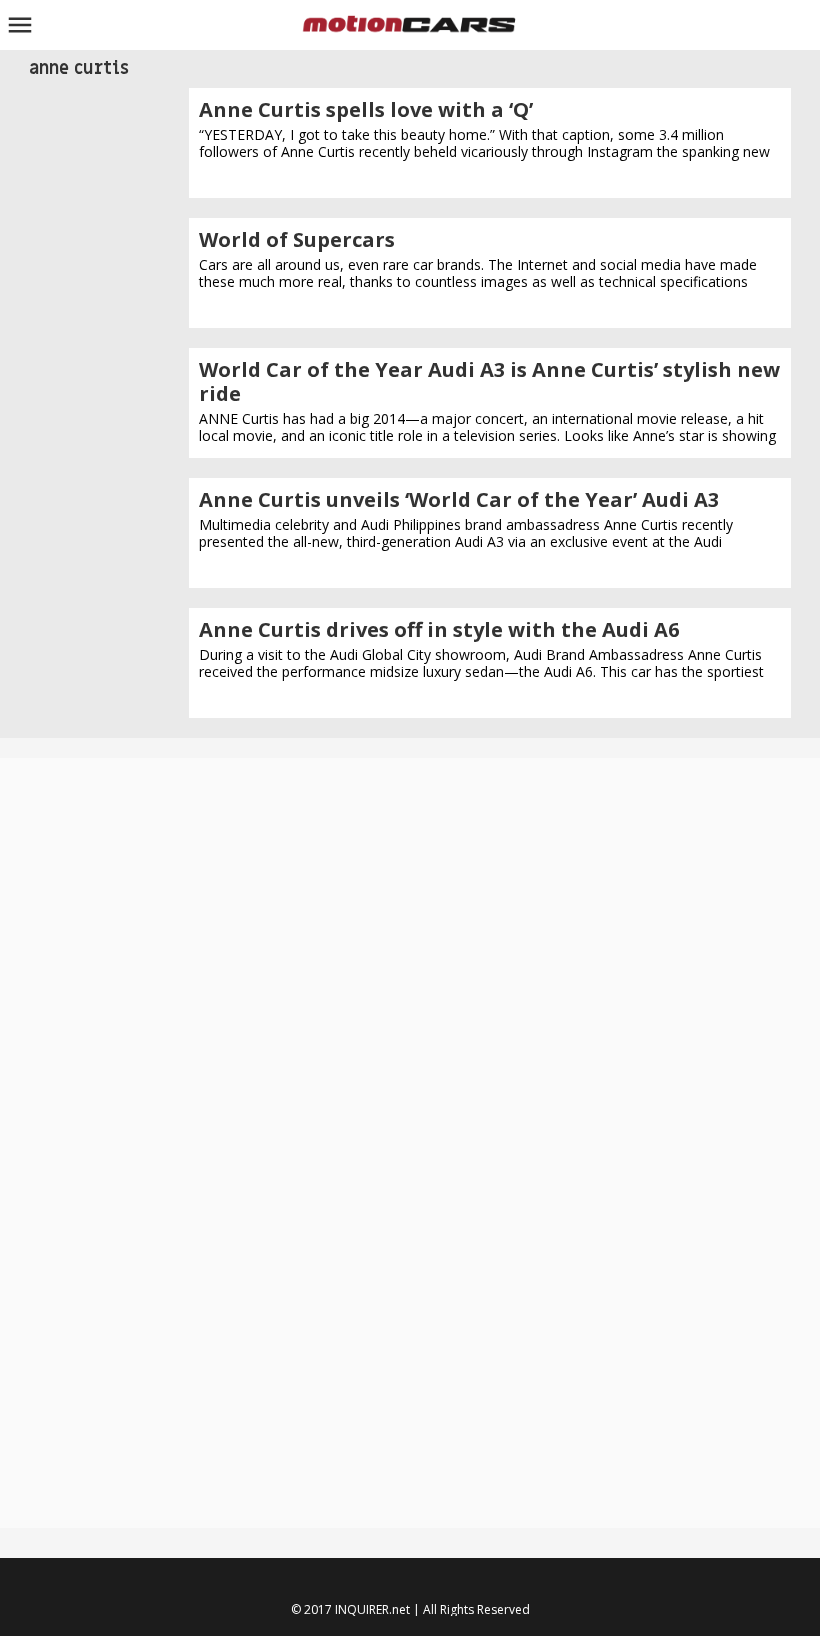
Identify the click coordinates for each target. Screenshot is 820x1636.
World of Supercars (297, 239)
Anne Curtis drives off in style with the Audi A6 (439, 629)
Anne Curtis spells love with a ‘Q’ (366, 109)
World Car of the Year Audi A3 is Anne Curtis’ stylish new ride (489, 381)
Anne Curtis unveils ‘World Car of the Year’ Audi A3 (459, 499)
